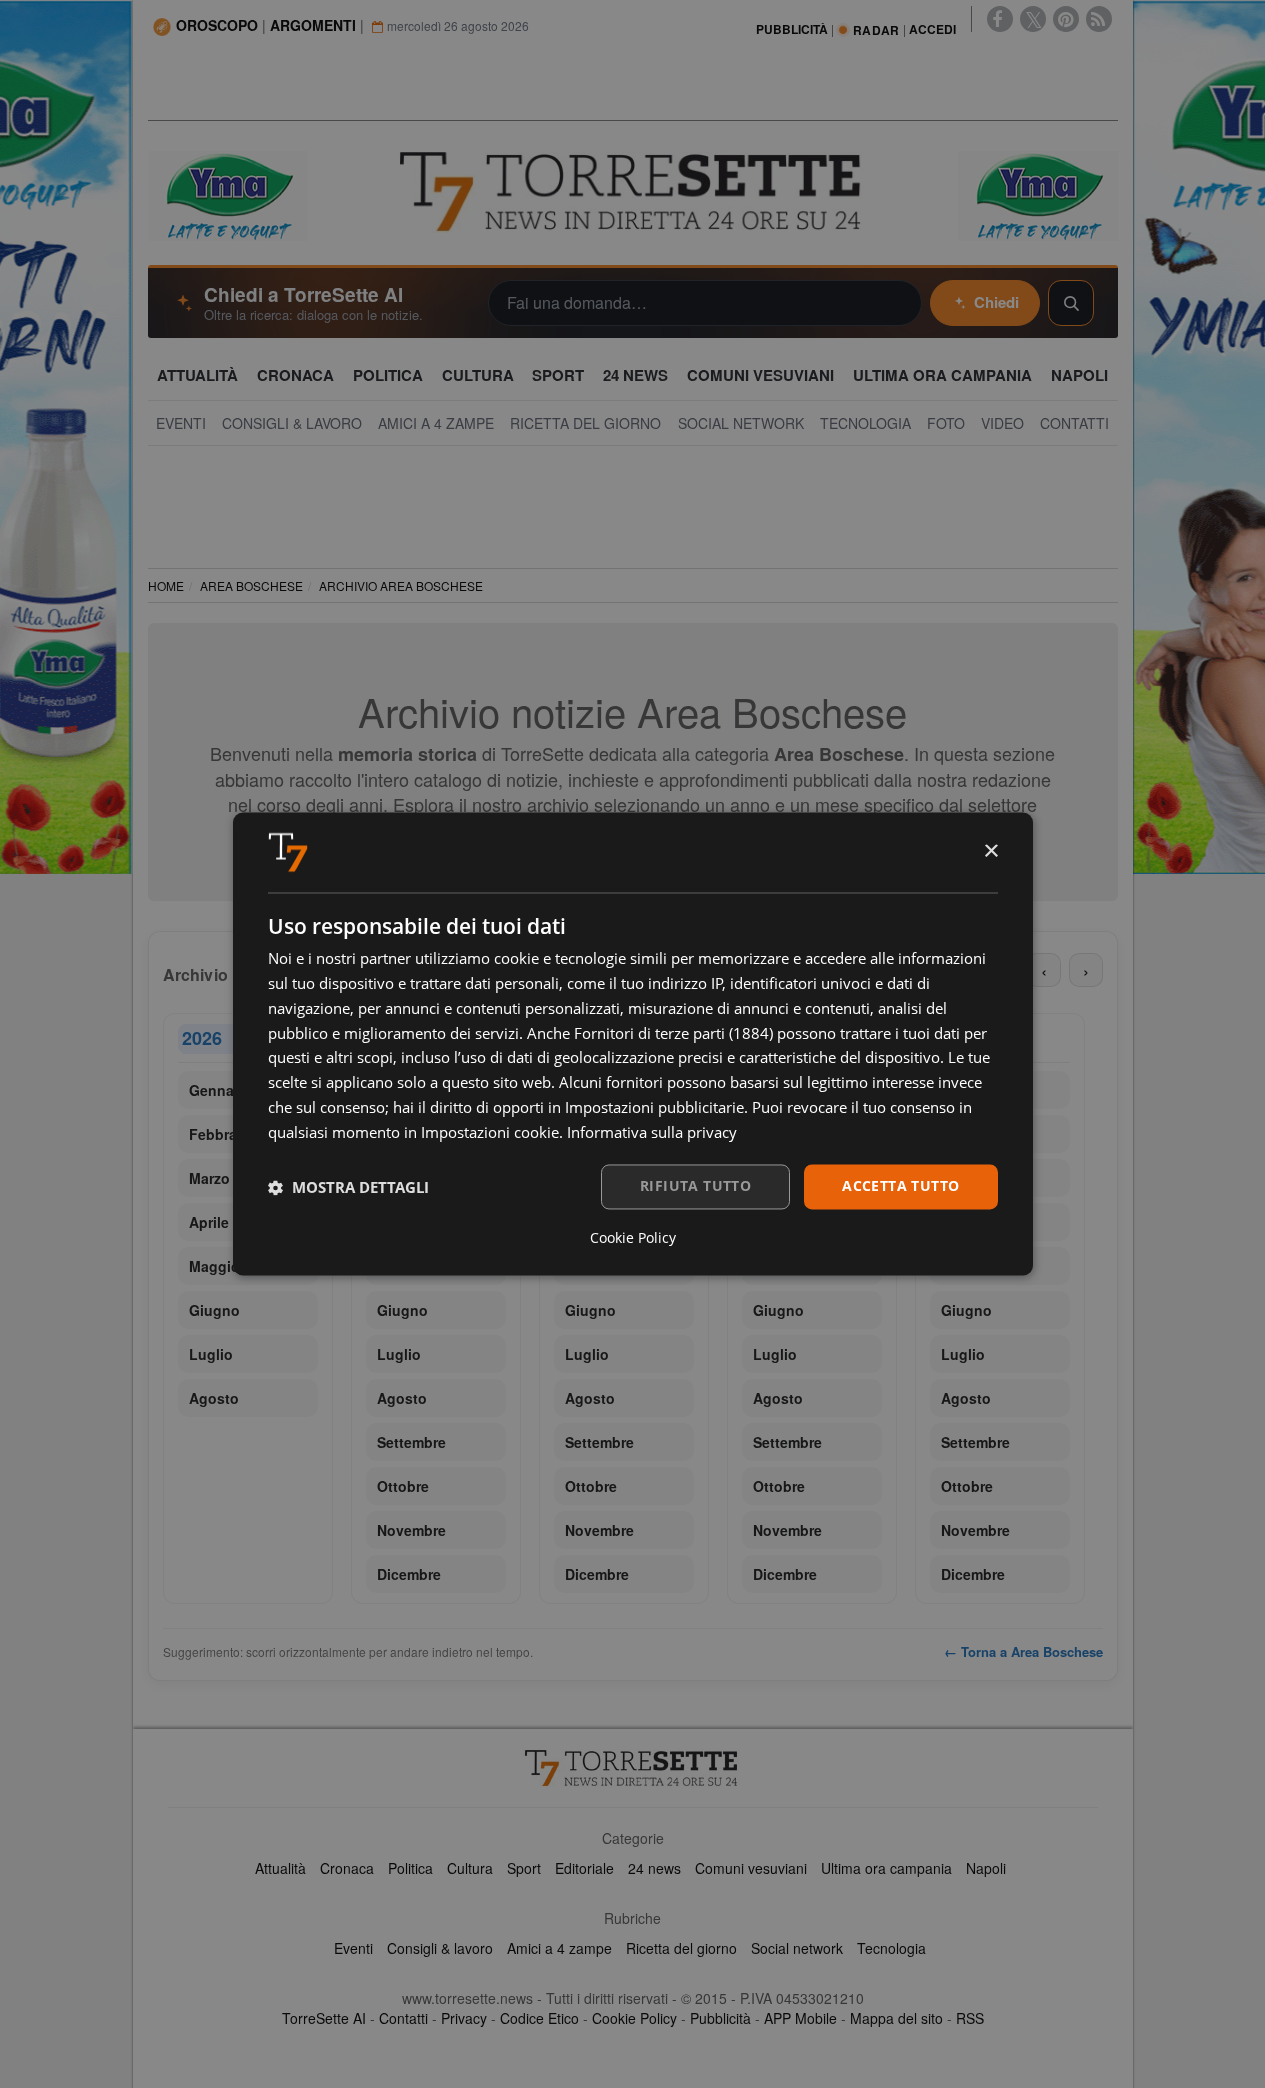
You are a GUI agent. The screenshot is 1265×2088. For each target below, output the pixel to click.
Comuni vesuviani (751, 1868)
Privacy (464, 2018)
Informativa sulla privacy (652, 1132)
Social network (797, 1948)
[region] (633, 1308)
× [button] (990, 851)
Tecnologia (891, 1948)
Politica (410, 1868)
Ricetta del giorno (681, 1948)
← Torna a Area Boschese (1023, 1651)
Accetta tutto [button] (900, 1186)
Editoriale (584, 1868)
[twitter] (1033, 19)
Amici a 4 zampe (559, 1948)
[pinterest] (1066, 19)
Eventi (353, 1948)
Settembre (411, 1442)
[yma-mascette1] (1038, 194)
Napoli (986, 1868)
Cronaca (347, 1868)
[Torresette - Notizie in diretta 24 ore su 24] (633, 1768)
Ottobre (403, 1486)
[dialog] (633, 1043)
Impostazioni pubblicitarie (654, 1107)
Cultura (470, 1868)
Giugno (214, 1310)
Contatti (403, 2018)
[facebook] (1000, 19)
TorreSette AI (324, 2018)
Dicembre (409, 1574)
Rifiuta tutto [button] (695, 1186)
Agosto (214, 1398)
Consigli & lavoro (440, 1948)
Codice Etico (539, 2018)
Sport (524, 1868)
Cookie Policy (634, 2018)
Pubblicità (720, 2018)
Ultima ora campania (886, 1868)
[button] (348, 1187)
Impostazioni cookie (490, 1132)
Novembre (411, 1530)
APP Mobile (800, 2018)
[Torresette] (633, 192)
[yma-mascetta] (228, 194)
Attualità (280, 1868)
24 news (654, 1868)
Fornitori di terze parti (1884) (673, 1033)
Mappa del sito (896, 2018)
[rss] (1099, 19)
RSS (970, 2018)
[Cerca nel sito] (1071, 303)
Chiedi (996, 302)
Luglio (211, 1354)
